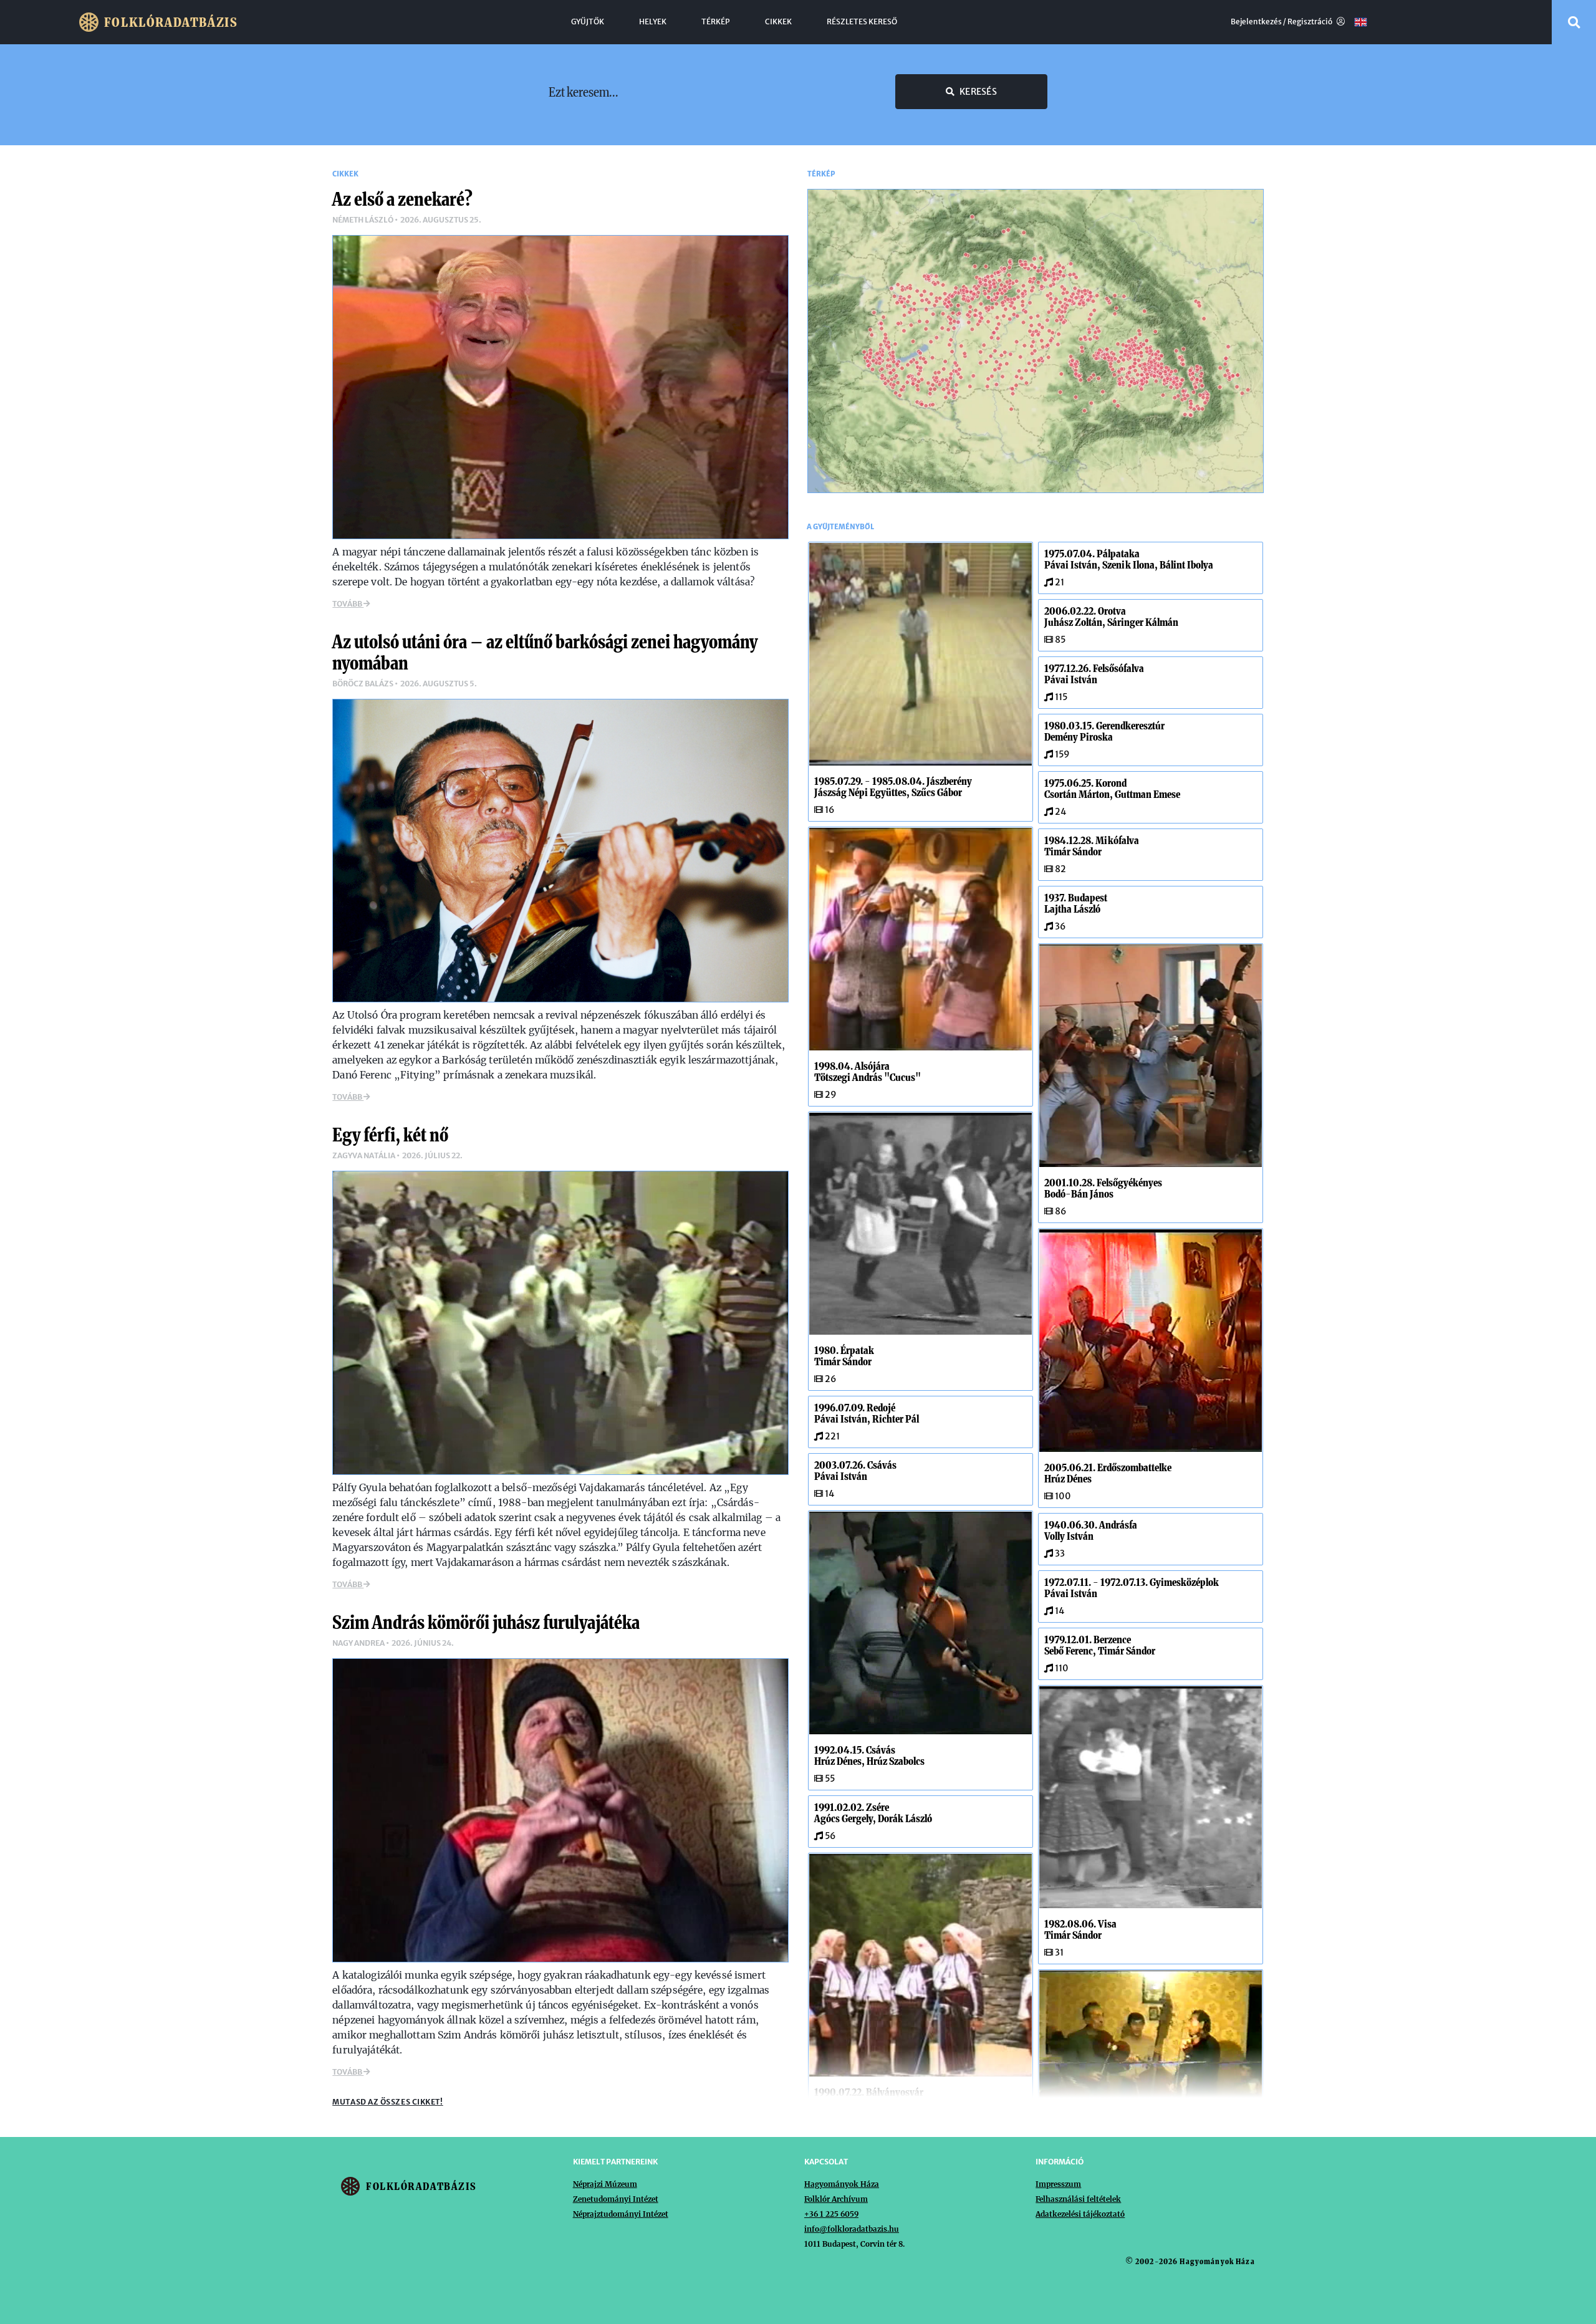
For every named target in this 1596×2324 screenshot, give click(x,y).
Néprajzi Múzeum (605, 2184)
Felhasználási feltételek (1078, 2199)
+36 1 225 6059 (831, 2214)
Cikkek (778, 22)
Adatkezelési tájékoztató (1080, 2214)
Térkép (716, 22)
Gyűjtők (588, 22)
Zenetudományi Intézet (616, 2199)
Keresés (978, 92)
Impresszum (1058, 2184)
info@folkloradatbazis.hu (852, 2229)
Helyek (653, 22)
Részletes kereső (862, 22)
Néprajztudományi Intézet (621, 2214)
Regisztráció (1310, 22)
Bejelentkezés (1256, 22)
